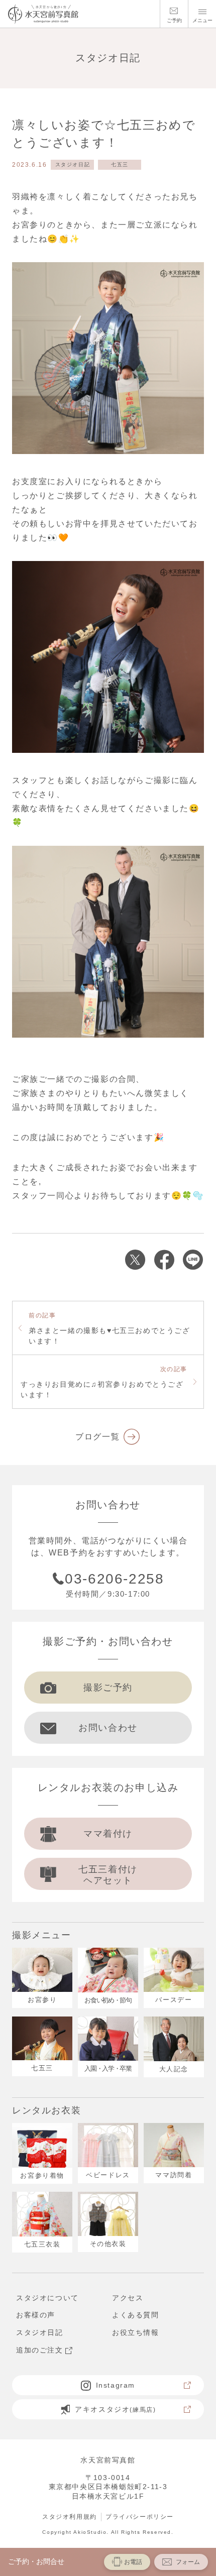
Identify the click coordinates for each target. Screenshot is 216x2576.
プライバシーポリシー (140, 2517)
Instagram (116, 2385)
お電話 (133, 2562)
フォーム (188, 2562)
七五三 (120, 164)
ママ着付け (108, 1834)
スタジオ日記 (73, 164)
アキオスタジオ (115, 2409)
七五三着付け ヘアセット (108, 1875)
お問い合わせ (108, 1728)
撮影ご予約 (108, 1688)
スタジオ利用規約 (70, 2517)
